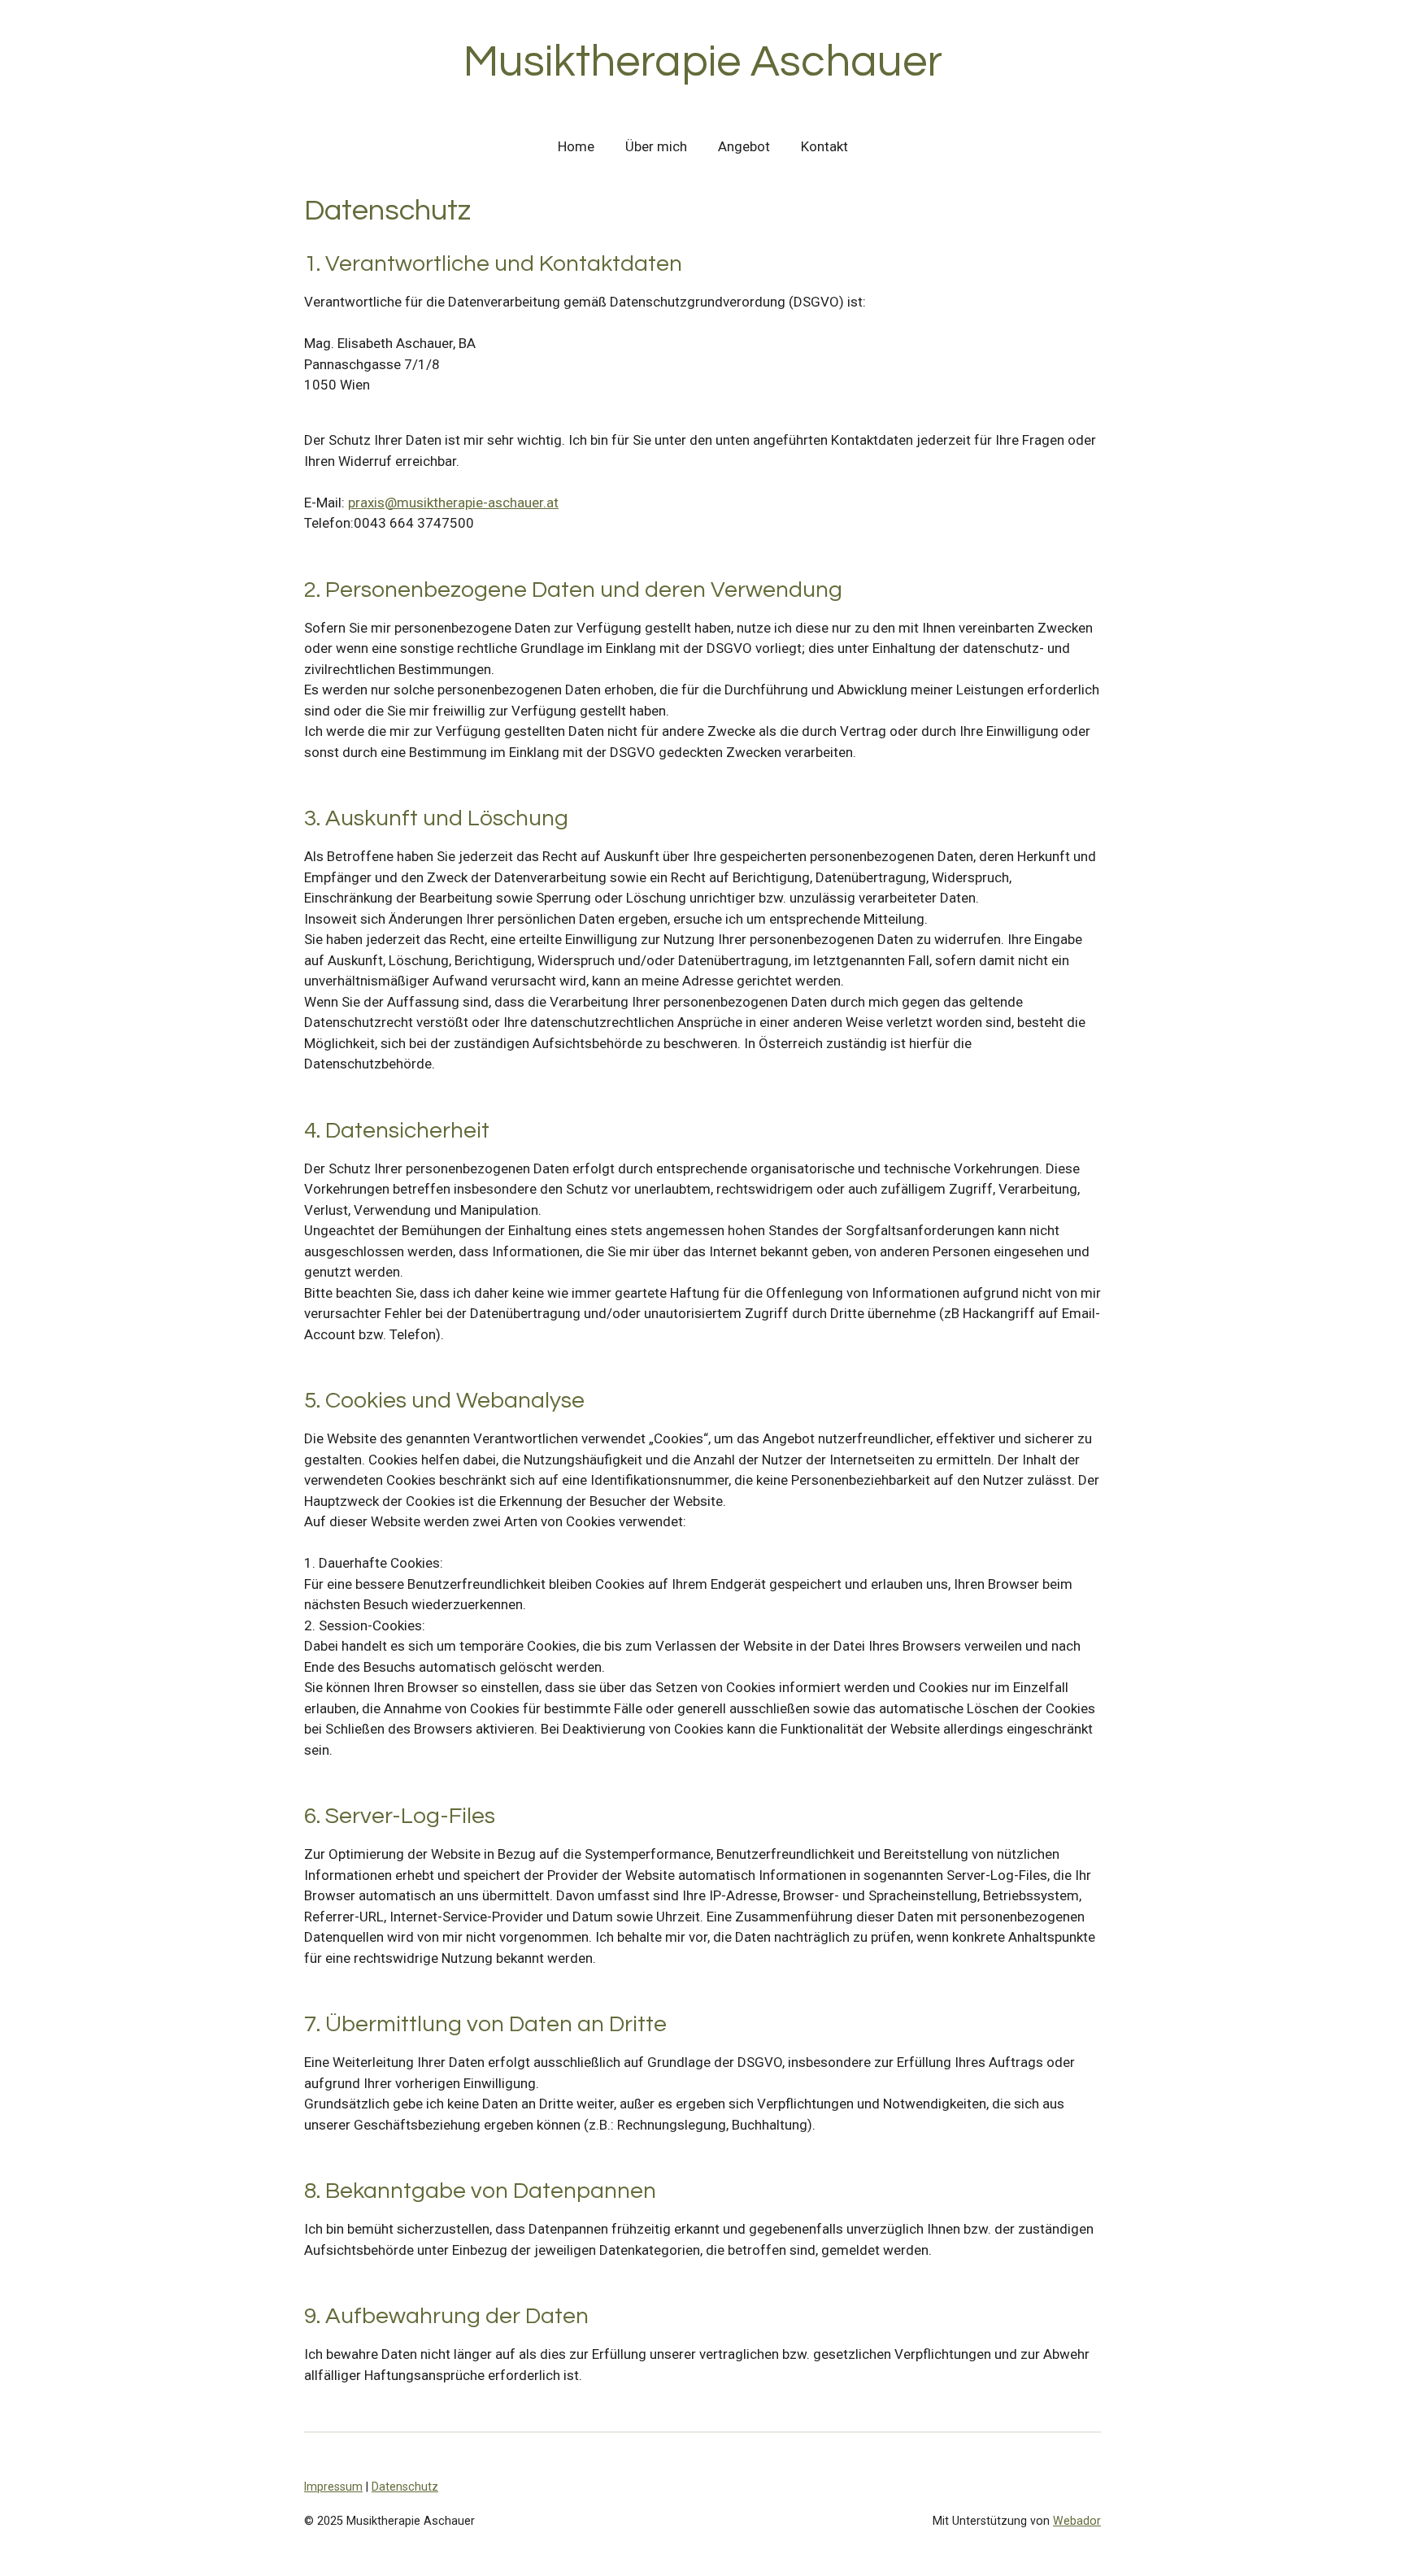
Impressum (333, 2487)
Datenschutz (405, 2487)
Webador (1077, 2521)
